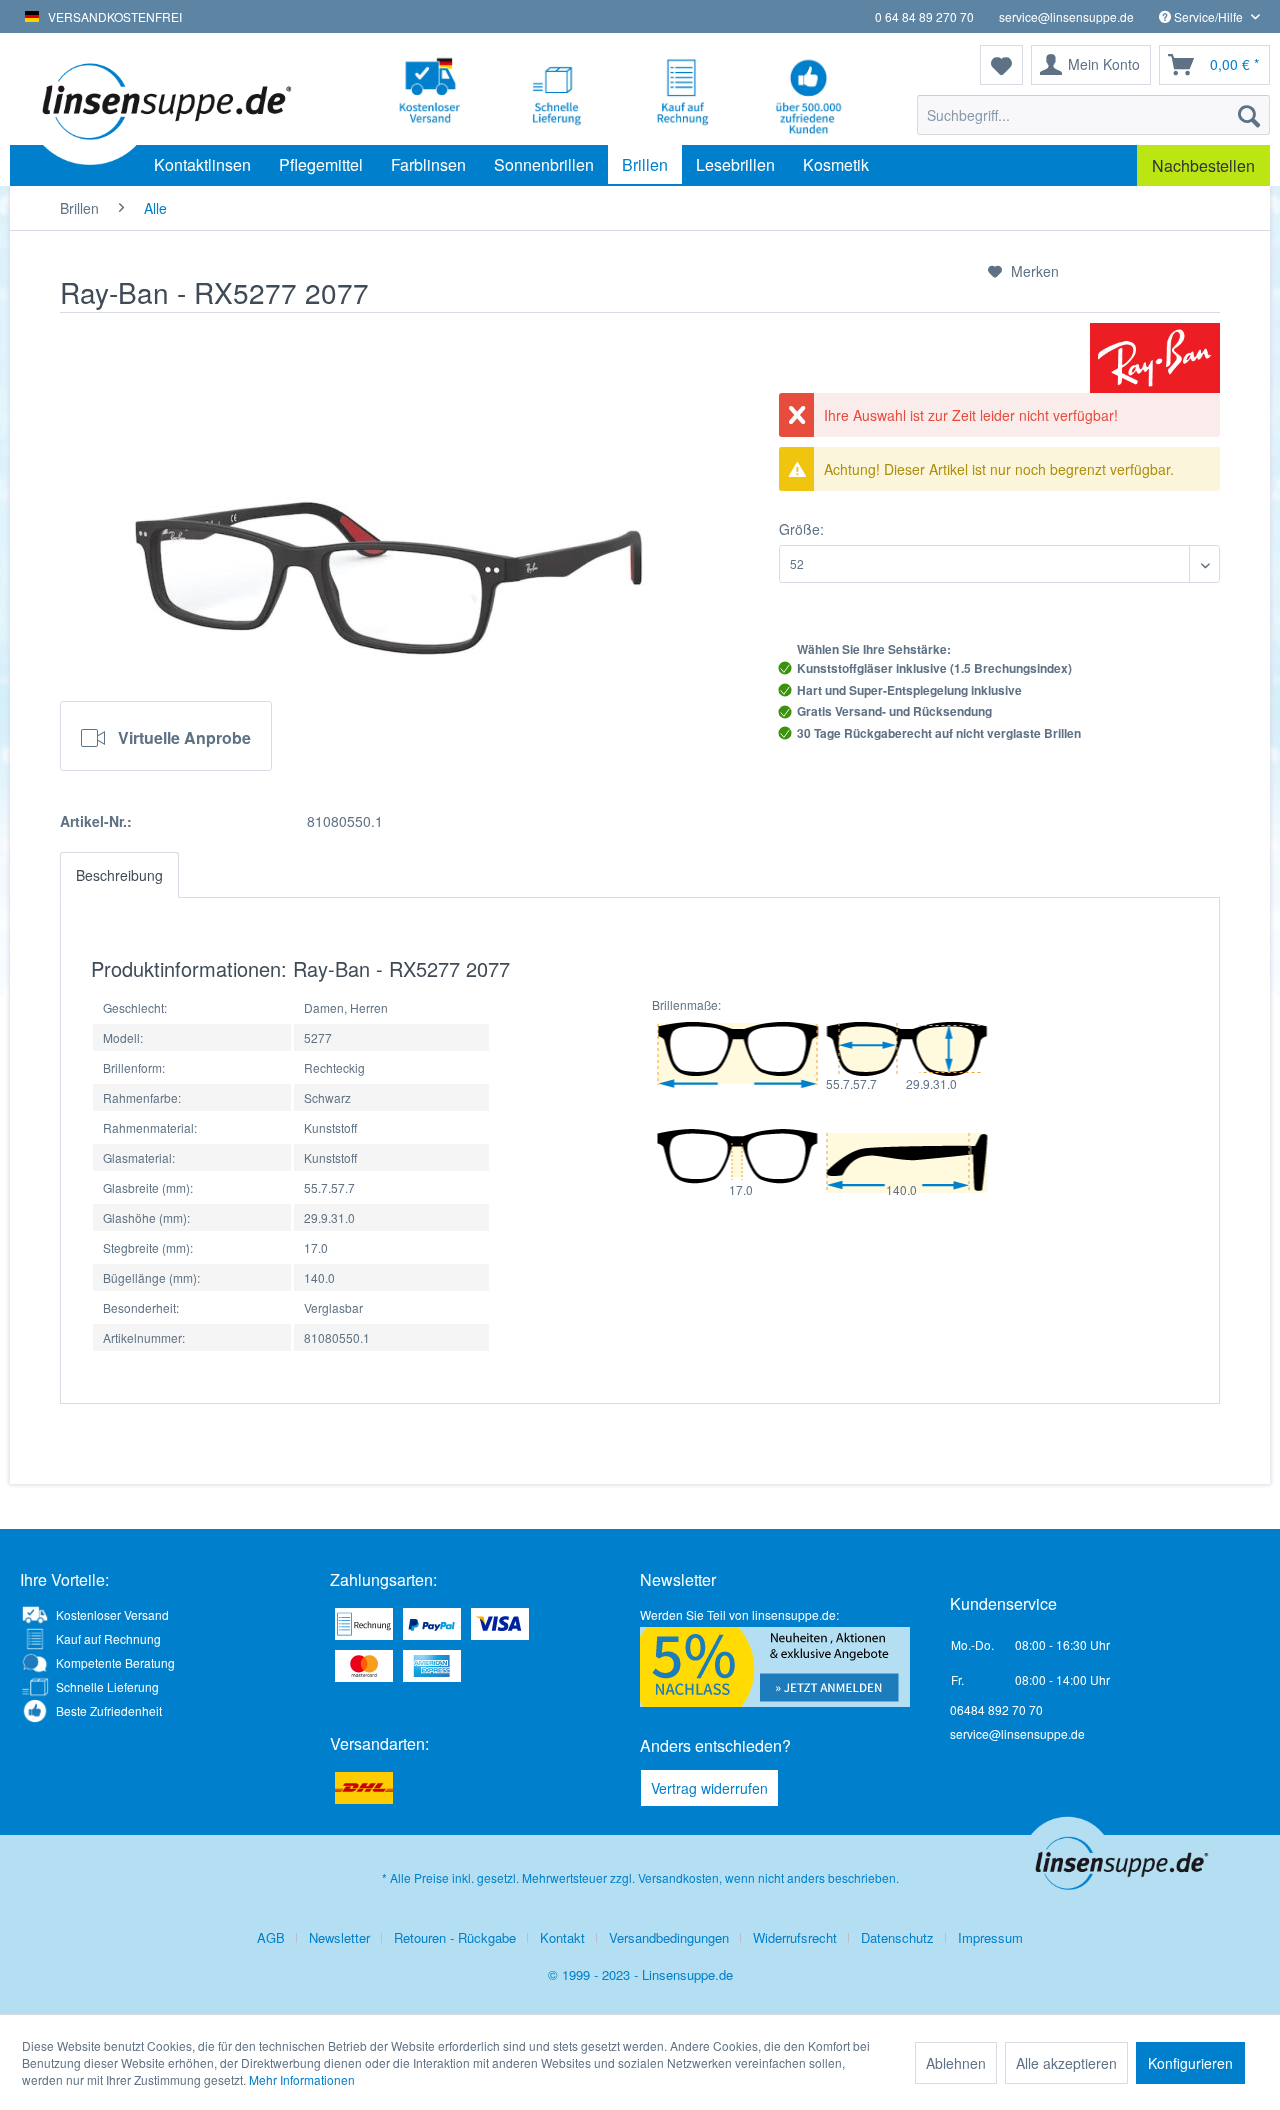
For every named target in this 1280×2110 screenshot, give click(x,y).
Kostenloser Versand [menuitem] (112, 1614)
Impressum (990, 1937)
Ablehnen (956, 2063)
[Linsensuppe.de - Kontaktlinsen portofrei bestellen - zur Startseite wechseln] (164, 100)
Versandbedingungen (669, 1937)
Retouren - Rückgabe (455, 1937)
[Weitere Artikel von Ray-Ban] (1155, 358)
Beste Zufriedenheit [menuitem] (109, 1710)
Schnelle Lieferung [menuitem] (107, 1686)
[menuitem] (1093, 115)
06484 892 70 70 (996, 1709)
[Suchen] (1249, 115)
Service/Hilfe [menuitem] (1208, 16)
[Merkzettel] (1001, 65)
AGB (271, 1937)
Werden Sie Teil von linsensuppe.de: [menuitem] (739, 1614)
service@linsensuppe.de (1066, 16)
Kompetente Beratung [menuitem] (115, 1662)
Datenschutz (897, 1937)
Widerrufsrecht (795, 1937)
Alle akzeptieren (1066, 2063)
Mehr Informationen (302, 2079)
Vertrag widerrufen (709, 1788)
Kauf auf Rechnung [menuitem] (108, 1638)
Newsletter (339, 1937)
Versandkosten (678, 1877)
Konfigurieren (1190, 2063)
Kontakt (562, 1937)
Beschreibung (119, 875)
